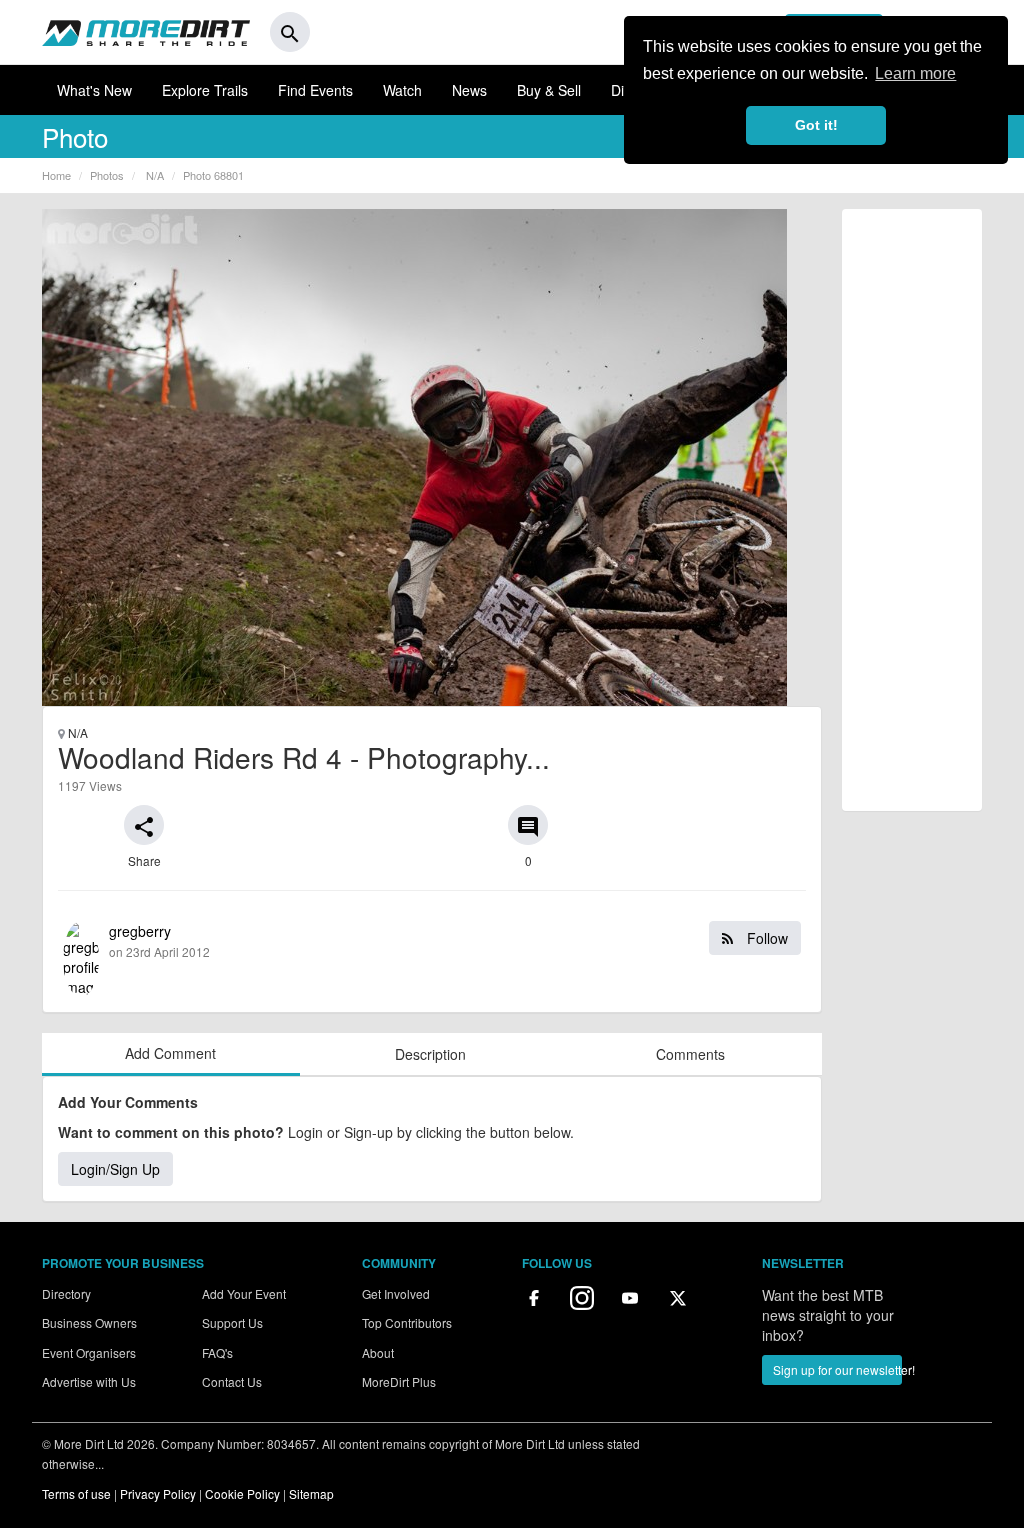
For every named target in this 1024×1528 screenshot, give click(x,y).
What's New (94, 90)
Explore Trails (205, 90)
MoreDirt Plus (399, 1381)
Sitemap (311, 1493)
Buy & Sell (549, 90)
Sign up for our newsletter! (837, 1369)
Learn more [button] (915, 73)
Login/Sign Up (115, 1169)
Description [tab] (430, 1054)
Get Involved (396, 1293)
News (469, 90)
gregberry (448, 940)
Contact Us (232, 1381)
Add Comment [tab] (170, 1053)
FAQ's (217, 1352)
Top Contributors (407, 1322)
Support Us (232, 1322)
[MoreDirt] (146, 32)
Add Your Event (244, 1293)
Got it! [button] (816, 125)
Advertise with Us (89, 1381)
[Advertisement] (912, 510)
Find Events (315, 90)
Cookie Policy (242, 1493)
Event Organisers (89, 1352)
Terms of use (76, 1493)
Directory (66, 1293)
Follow (765, 938)
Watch (402, 90)
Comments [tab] (690, 1054)
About (378, 1352)
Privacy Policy (158, 1493)
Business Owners (89, 1322)
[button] (144, 825)
